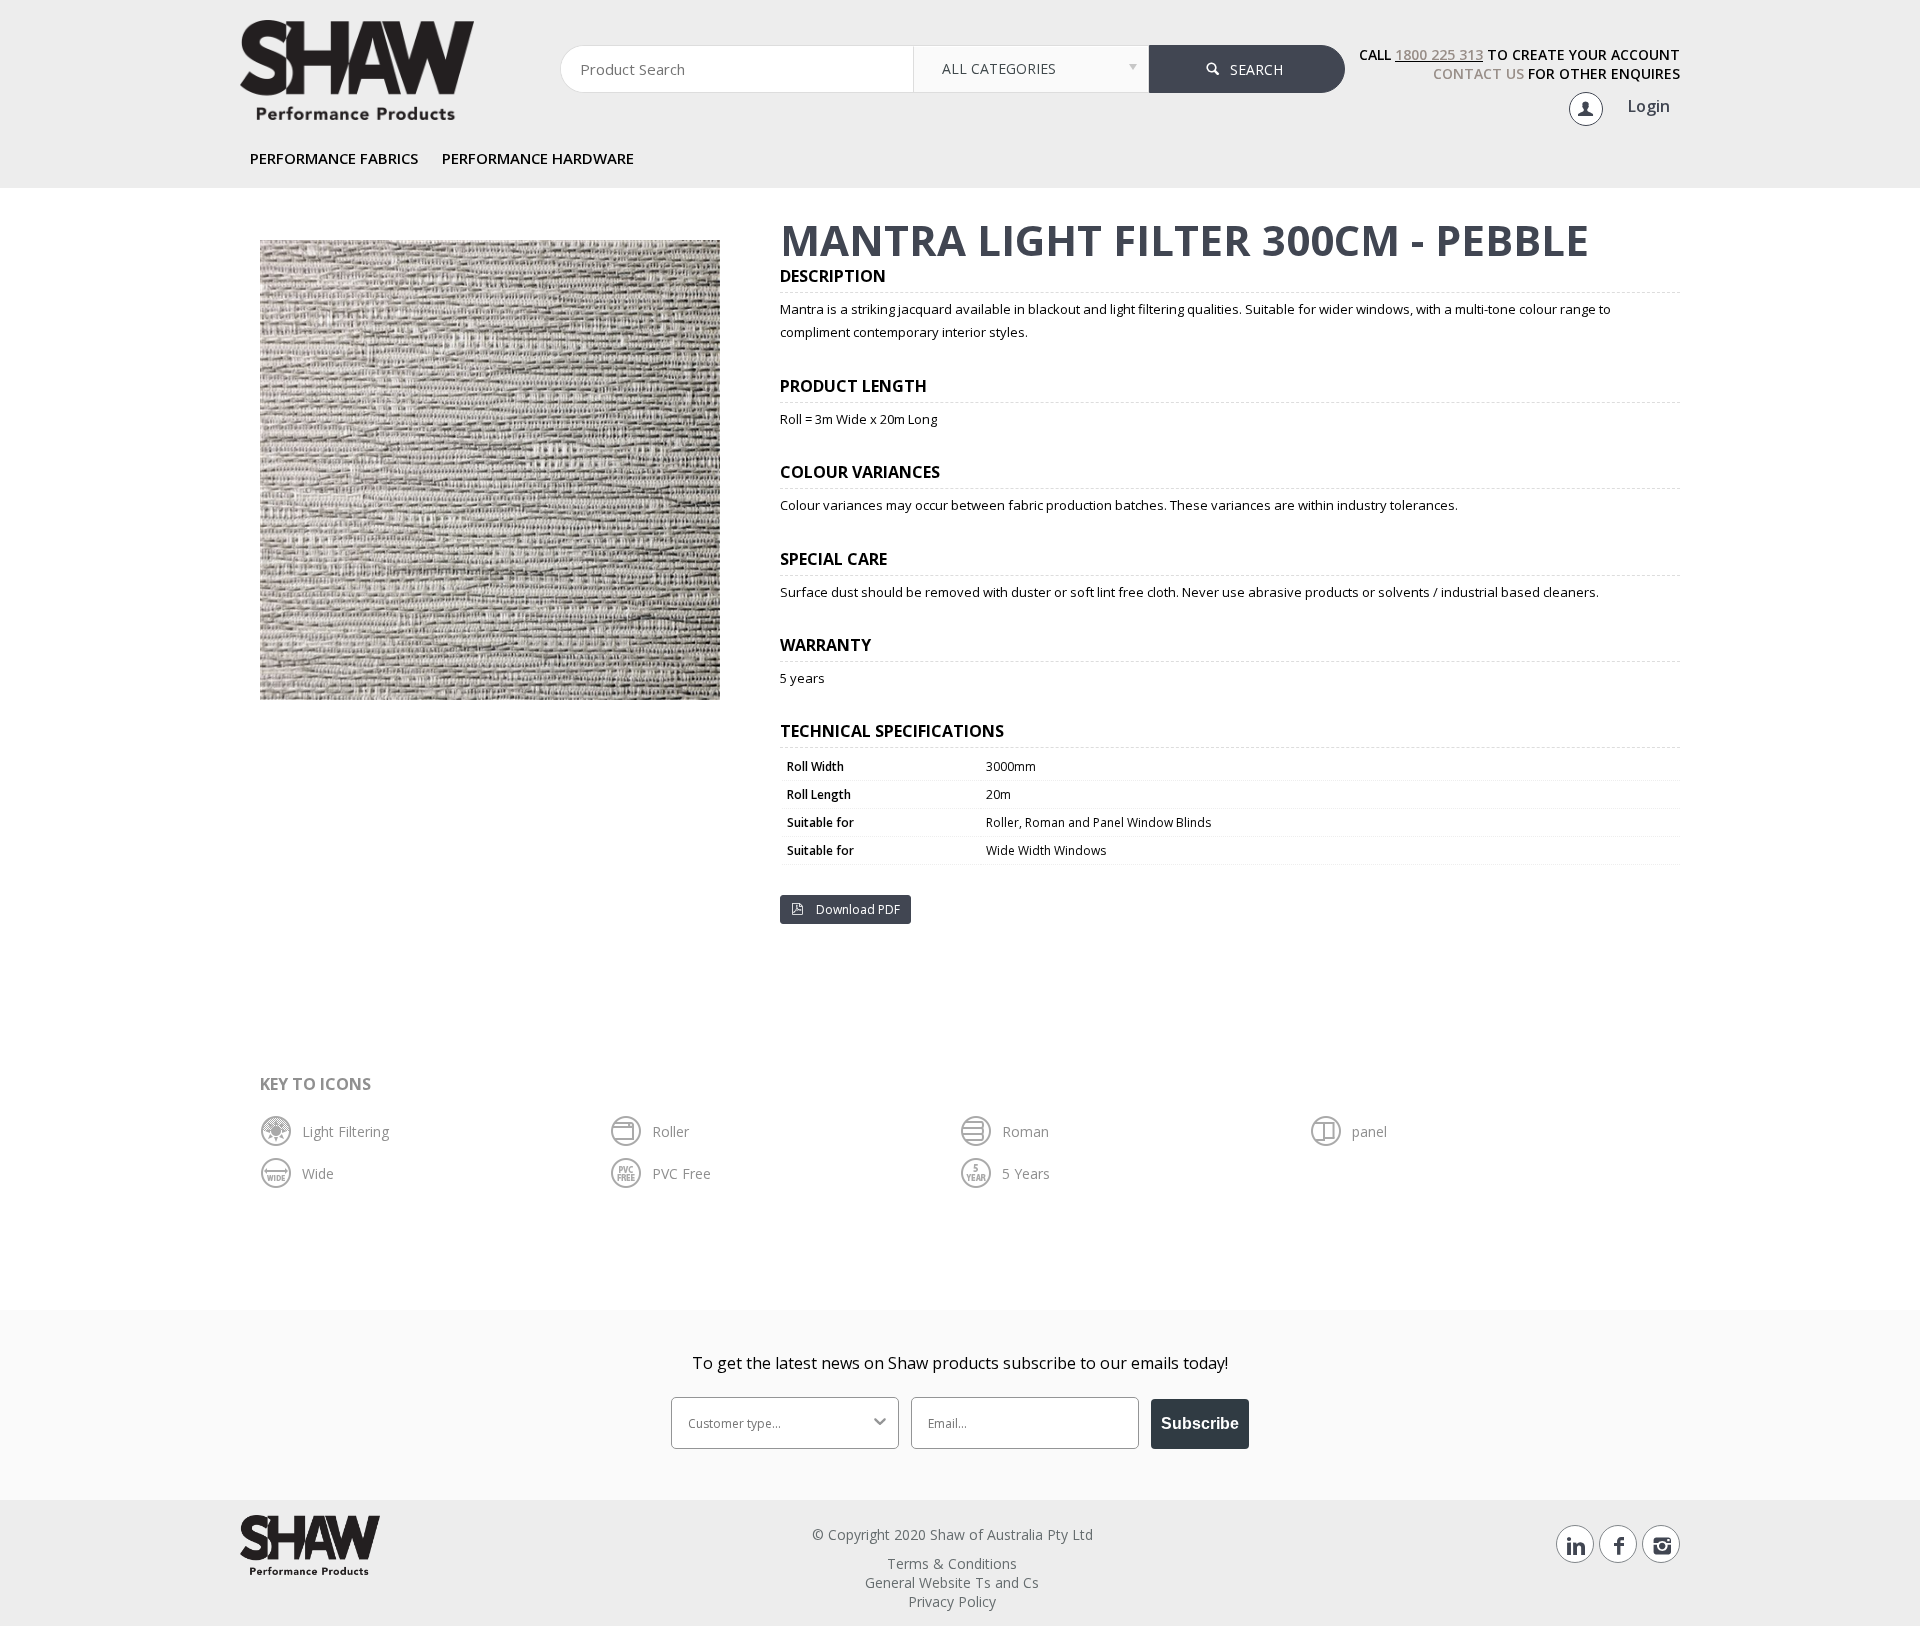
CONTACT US (1478, 73)
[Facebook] (1618, 1544)
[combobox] (779, 1423)
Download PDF (856, 909)
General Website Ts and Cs (952, 1582)
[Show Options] (880, 1423)
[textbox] (737, 69)
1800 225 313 (1439, 54)
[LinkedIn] (1575, 1544)
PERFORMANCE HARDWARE (538, 158)
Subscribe (1200, 1423)
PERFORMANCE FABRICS (334, 158)
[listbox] (1030, 69)
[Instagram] (1661, 1544)
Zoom (500, 232)
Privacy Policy (952, 1601)
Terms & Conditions (952, 1563)
